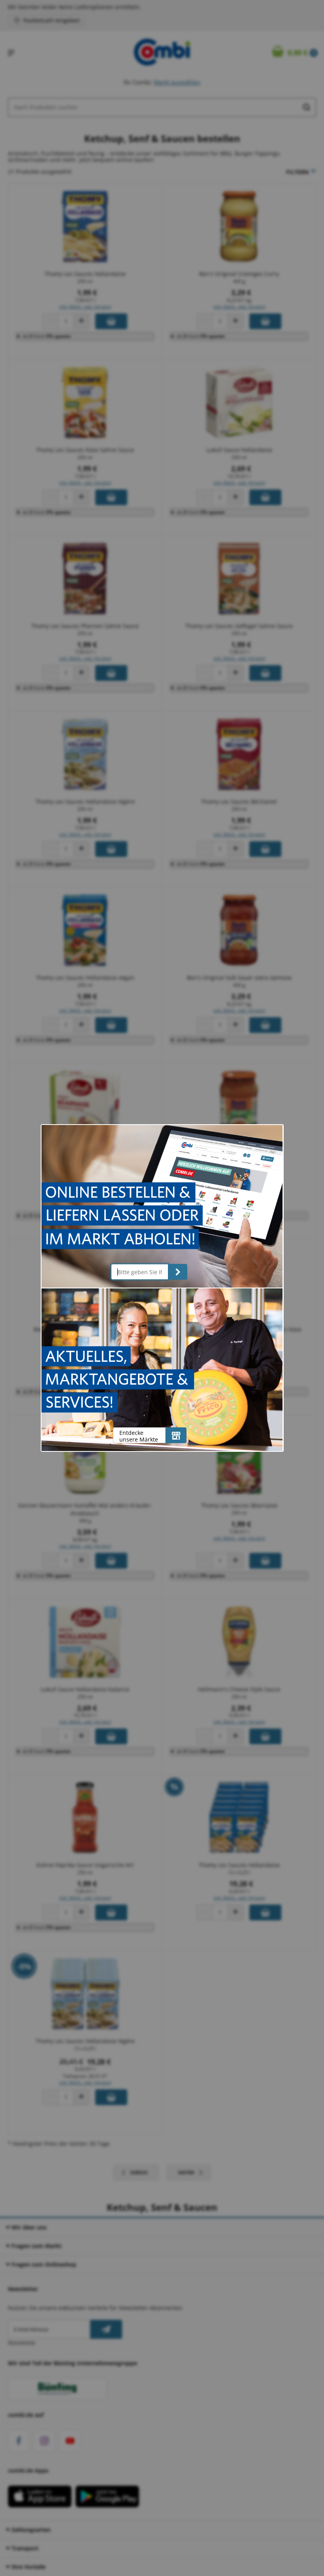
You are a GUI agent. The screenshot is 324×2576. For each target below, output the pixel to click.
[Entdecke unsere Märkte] (176, 1435)
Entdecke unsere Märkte (139, 1436)
